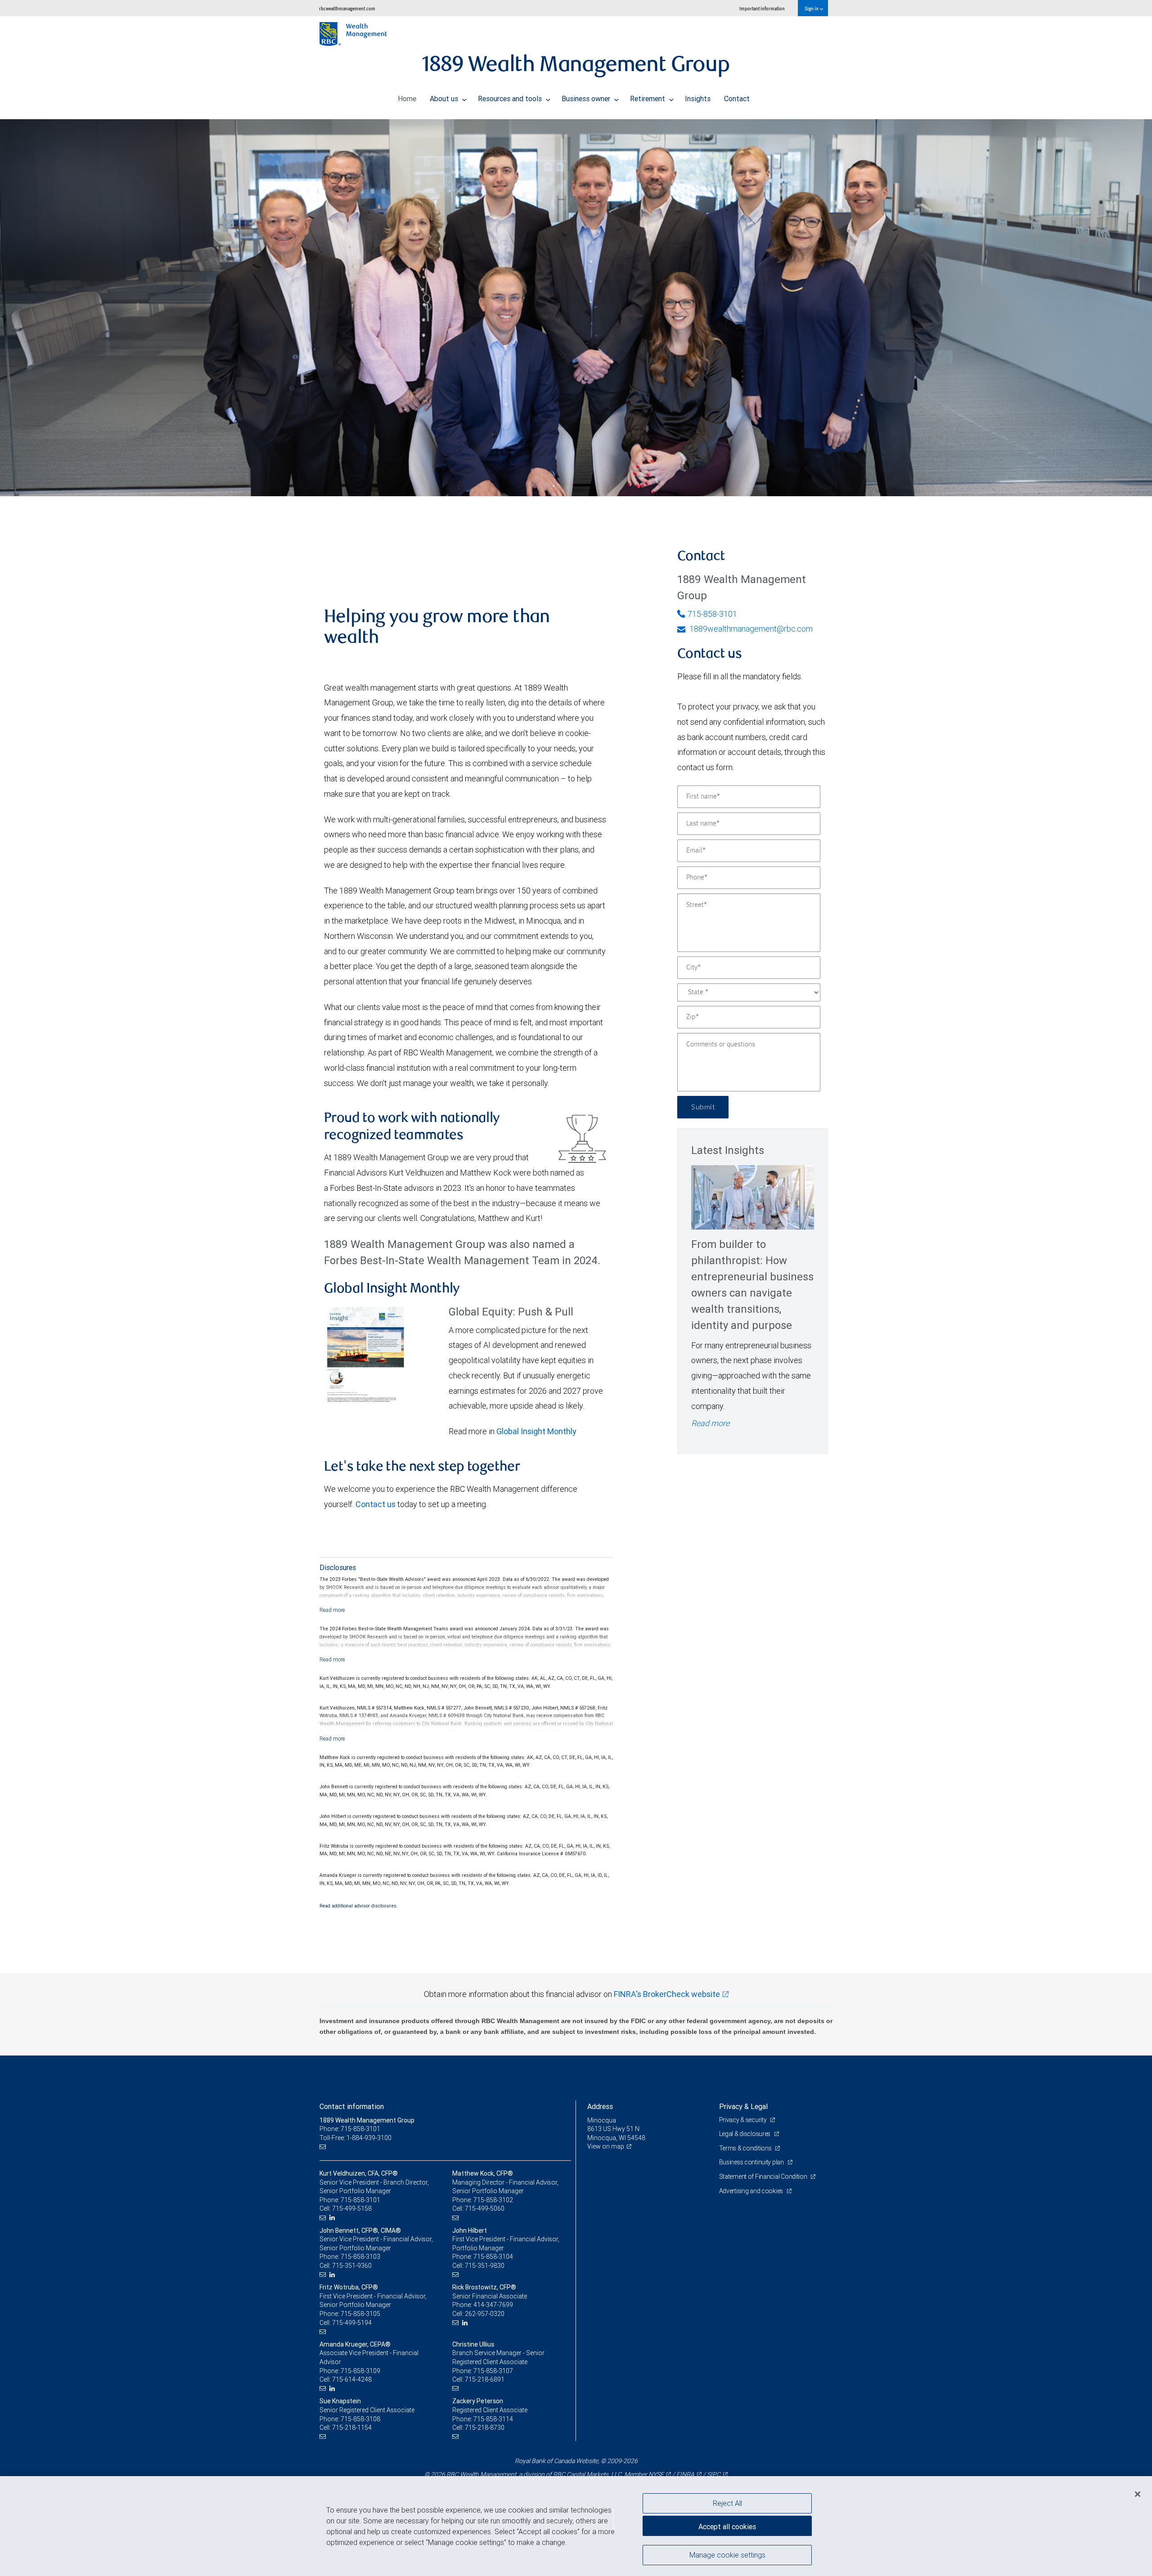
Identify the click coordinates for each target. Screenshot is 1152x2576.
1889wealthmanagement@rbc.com (750, 629)
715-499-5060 (485, 2208)
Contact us (376, 1504)
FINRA (685, 2474)
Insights (698, 99)
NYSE (656, 2474)
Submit (703, 1107)
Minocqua (602, 2120)
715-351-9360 (352, 2266)
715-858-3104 (493, 2257)
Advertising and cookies (752, 2191)
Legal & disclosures (745, 2134)
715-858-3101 (712, 614)
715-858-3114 (493, 2419)
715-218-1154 (352, 2428)
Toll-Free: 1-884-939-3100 (355, 2138)
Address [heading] (600, 2106)
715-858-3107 (493, 2371)
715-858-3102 (493, 2200)
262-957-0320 (485, 2314)
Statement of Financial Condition (764, 2177)
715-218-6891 (485, 2379)
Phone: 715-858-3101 (350, 2129)
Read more (710, 1423)
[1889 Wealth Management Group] (576, 308)
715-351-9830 (485, 2266)
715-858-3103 (360, 2257)
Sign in (812, 8)
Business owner (587, 99)
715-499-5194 (352, 2323)
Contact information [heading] (352, 2106)
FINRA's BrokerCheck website (667, 1994)
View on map (606, 2146)
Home (407, 99)
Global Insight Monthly (536, 1431)
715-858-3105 (360, 2314)
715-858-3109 (360, 2371)
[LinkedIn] (333, 2218)
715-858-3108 (360, 2419)
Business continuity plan (752, 2162)
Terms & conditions (746, 2148)
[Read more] (332, 1610)
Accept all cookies (727, 2527)
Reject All (727, 2503)
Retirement (648, 99)
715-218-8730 (485, 2428)
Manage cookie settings (727, 2555)
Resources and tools (511, 99)
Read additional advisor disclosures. (359, 1906)
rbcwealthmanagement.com (347, 8)
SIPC (714, 2474)
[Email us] (324, 2147)
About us (445, 99)
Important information (762, 8)
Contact (737, 99)
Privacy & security (744, 2120)
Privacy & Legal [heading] (743, 2106)
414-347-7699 (493, 2305)
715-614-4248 (352, 2379)
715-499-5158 (352, 2208)
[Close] (1138, 2494)
